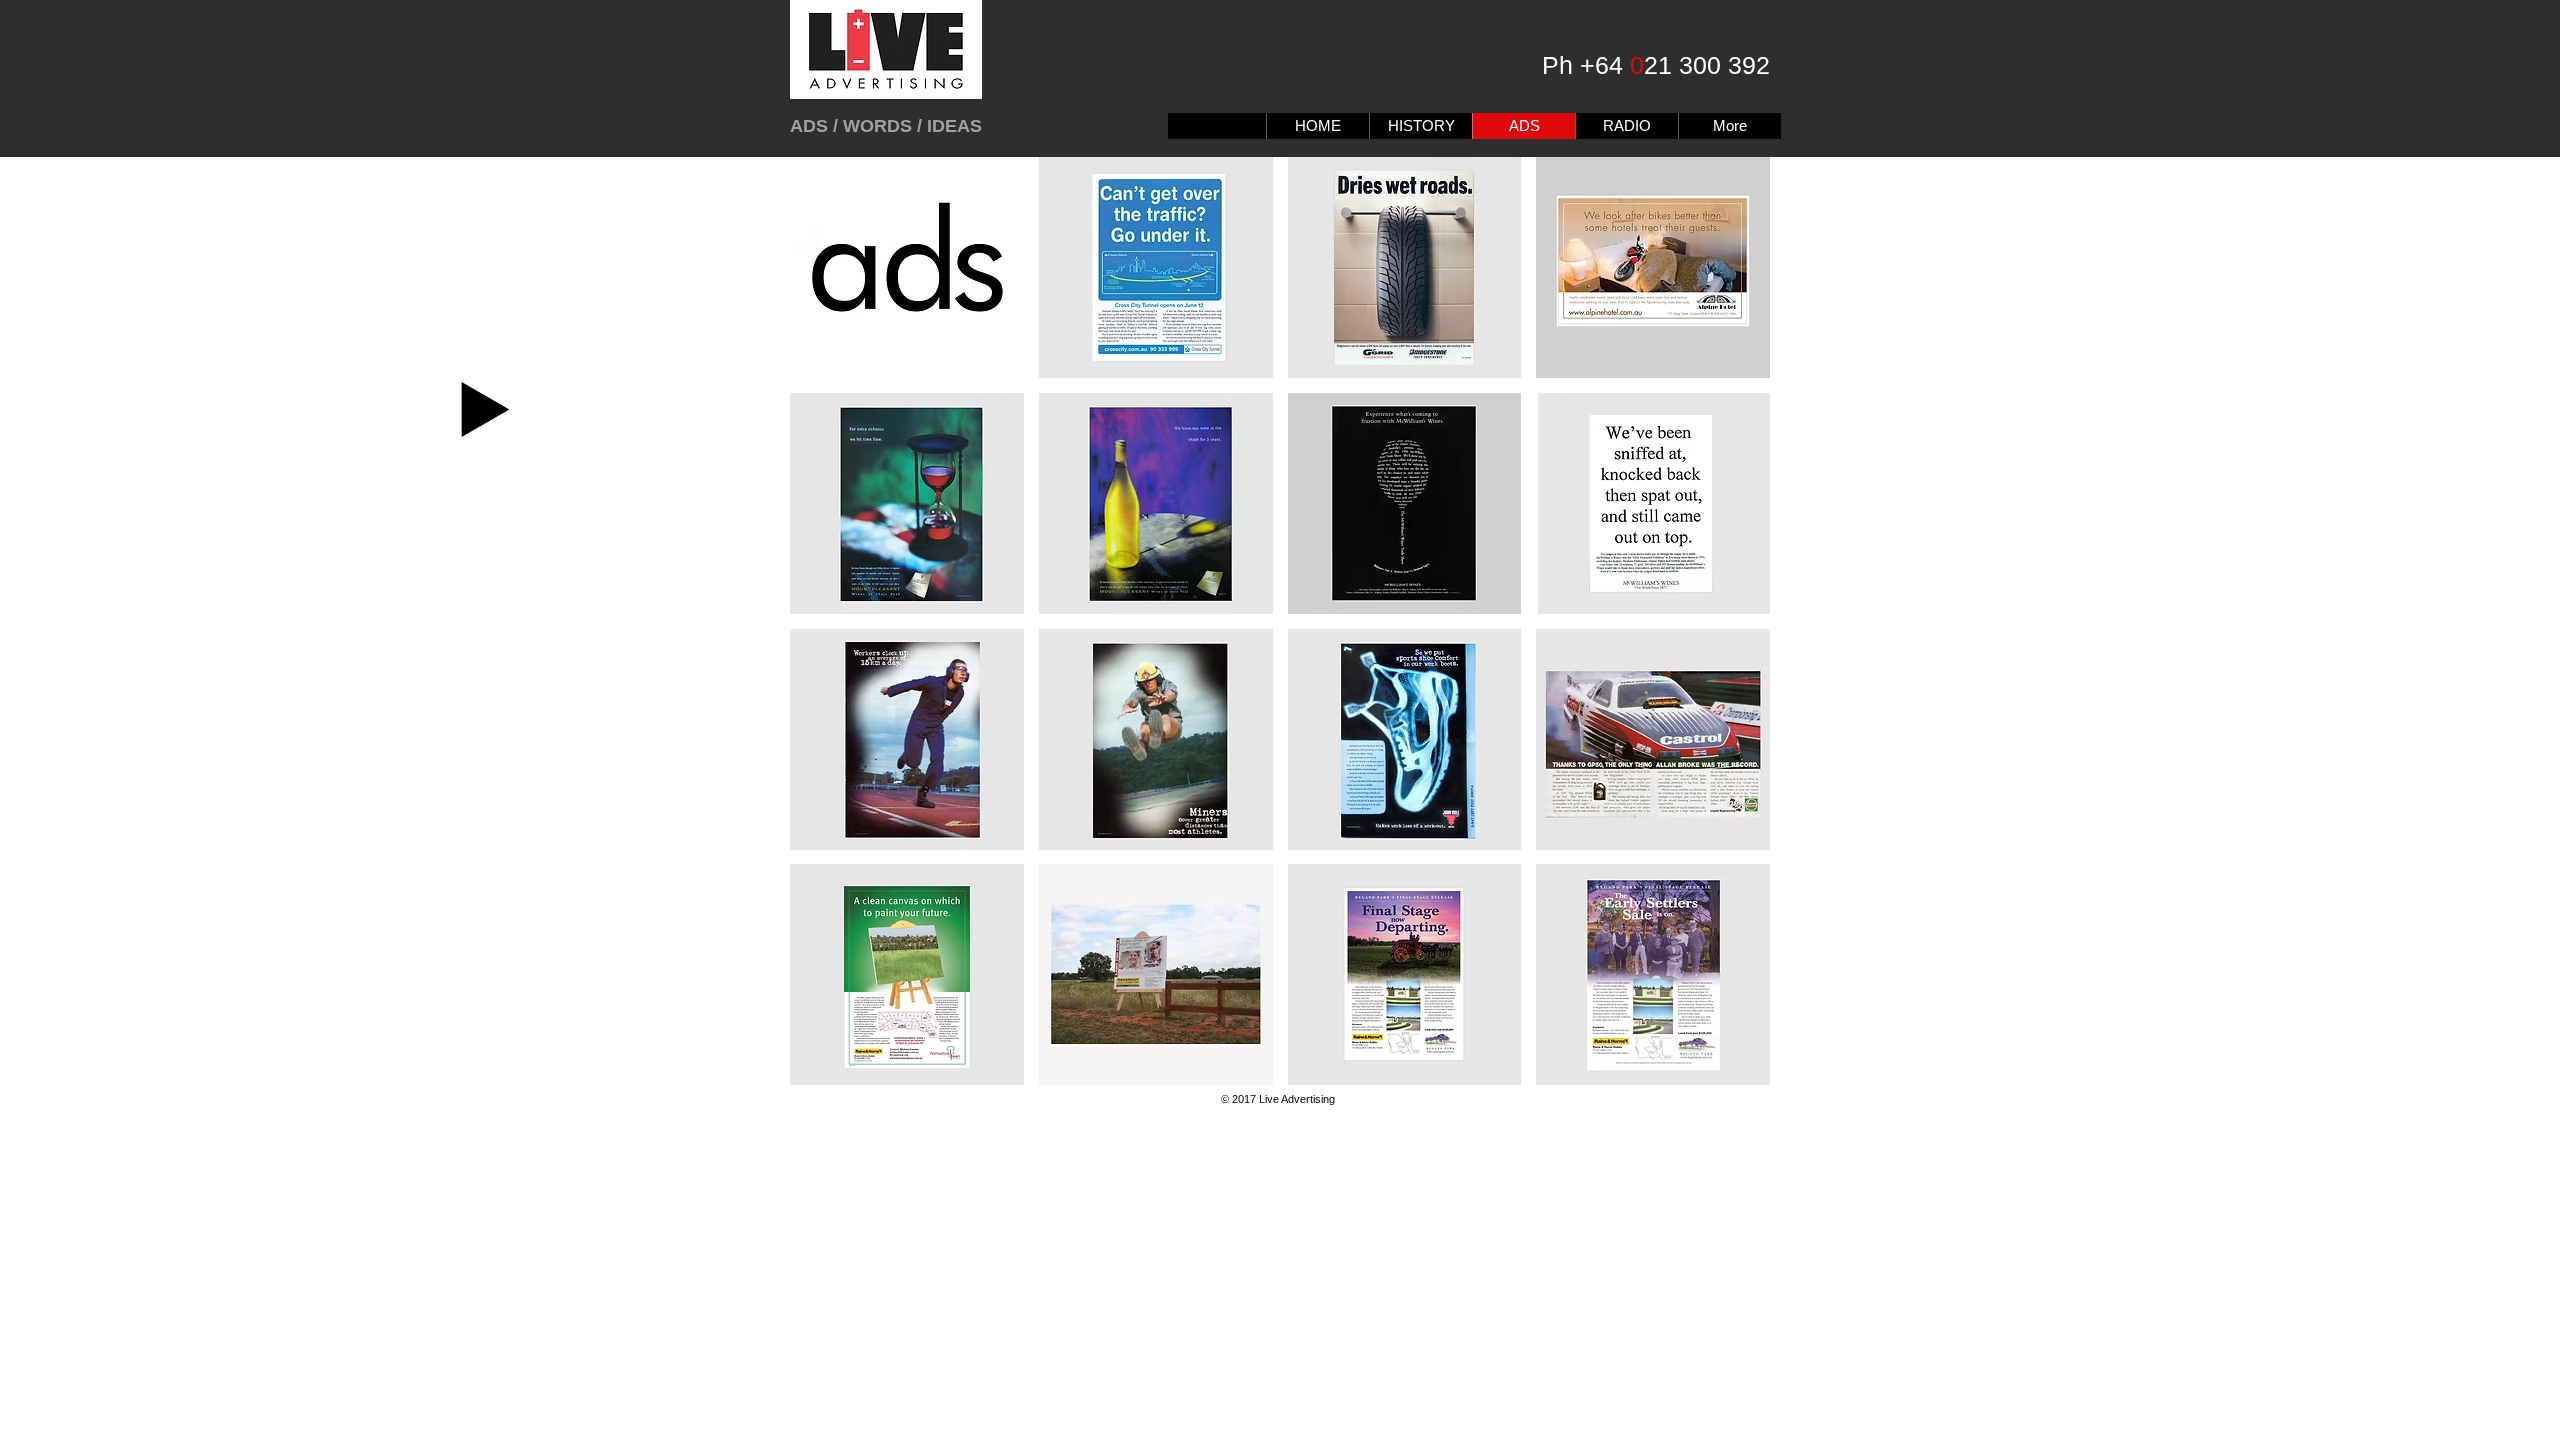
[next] (1727, 638)
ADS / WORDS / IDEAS (886, 126)
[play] (1729, 1069)
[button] (907, 267)
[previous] (832, 638)
